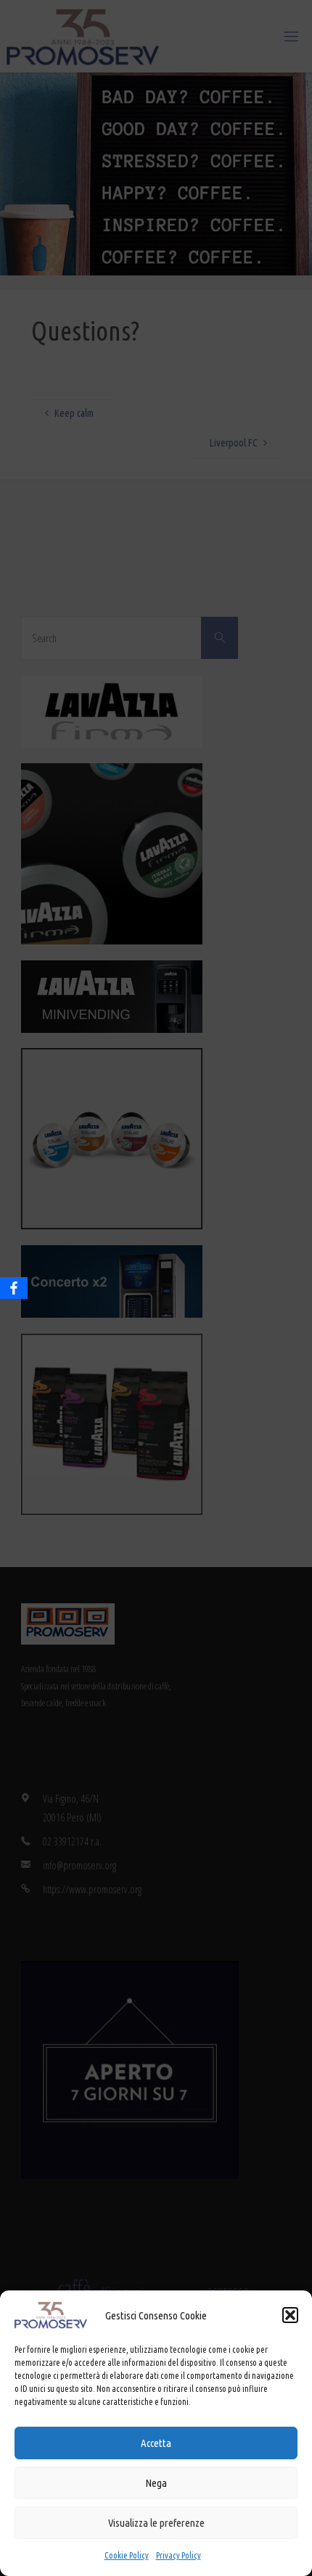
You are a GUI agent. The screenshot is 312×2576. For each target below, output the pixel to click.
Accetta (156, 2443)
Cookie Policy (127, 2555)
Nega (156, 2483)
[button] (290, 2315)
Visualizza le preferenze (156, 2523)
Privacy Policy (178, 2555)
